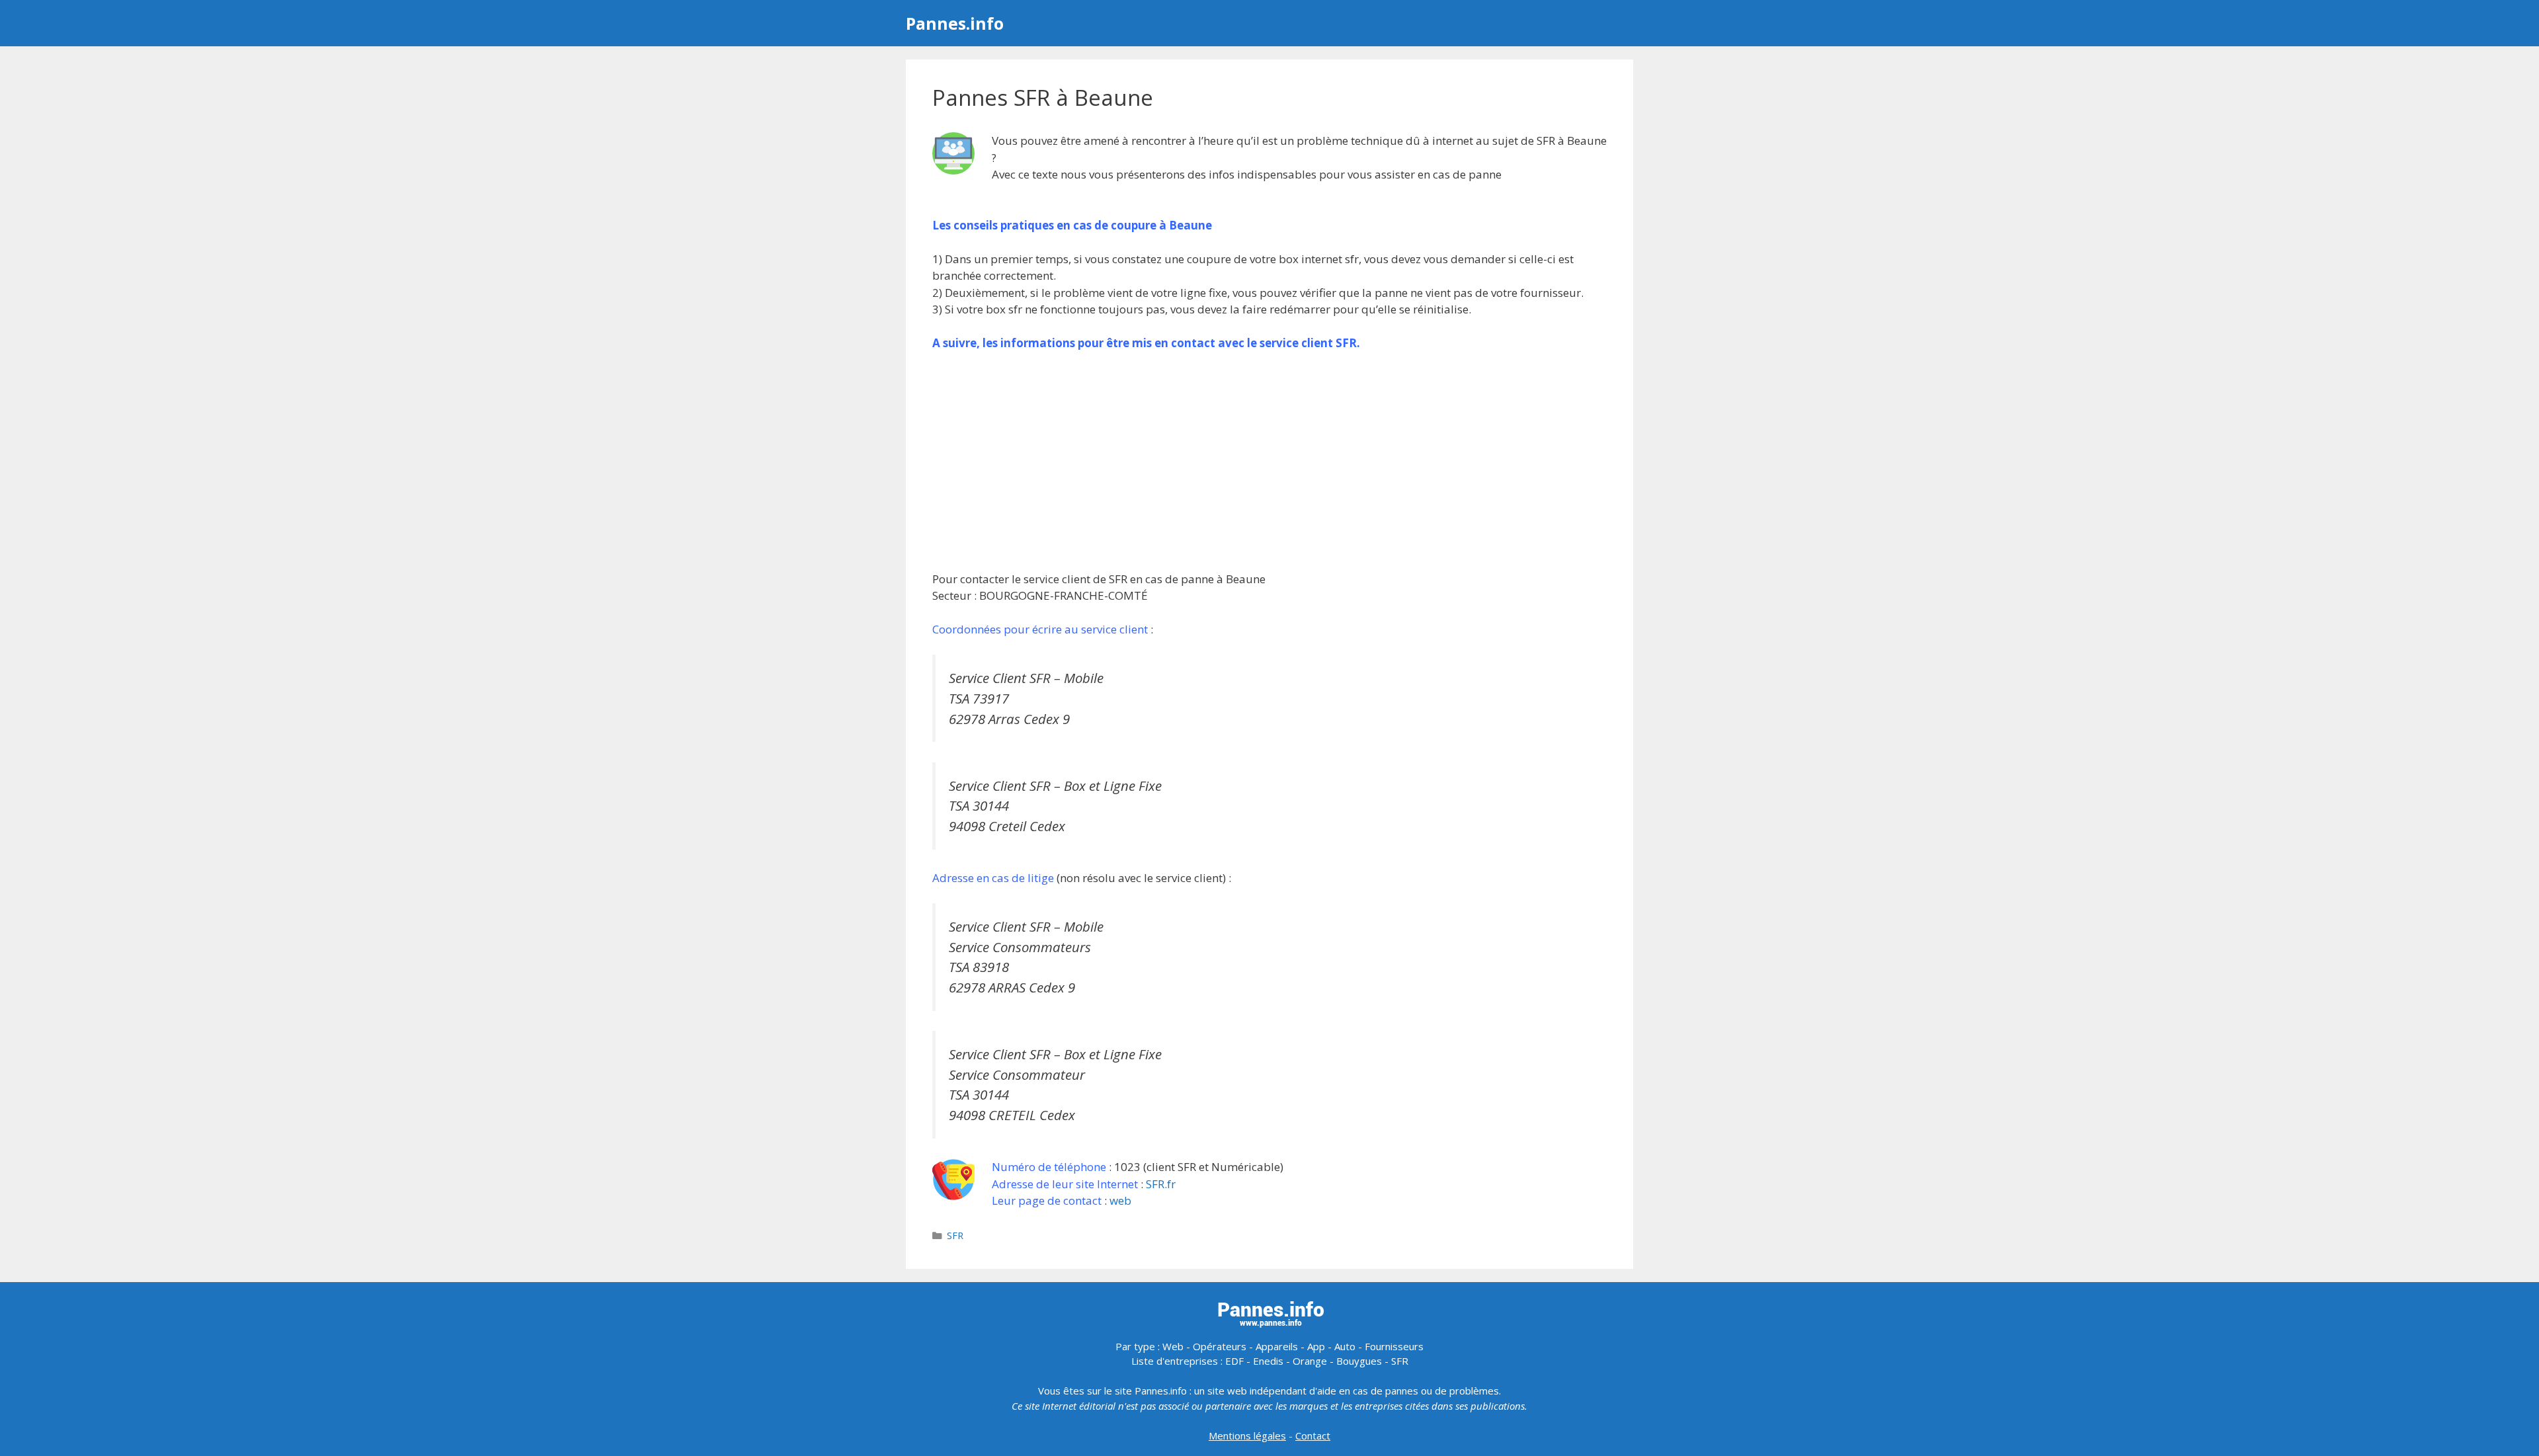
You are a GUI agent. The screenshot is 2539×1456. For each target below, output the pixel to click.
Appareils (1277, 1346)
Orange (1310, 1361)
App (1316, 1346)
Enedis (1268, 1361)
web (1120, 1200)
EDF (1234, 1361)
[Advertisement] (1269, 461)
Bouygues (1359, 1361)
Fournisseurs (1394, 1346)
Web (1173, 1346)
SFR (955, 1235)
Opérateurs (1220, 1346)
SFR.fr (1161, 1184)
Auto (1345, 1346)
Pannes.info (955, 23)
